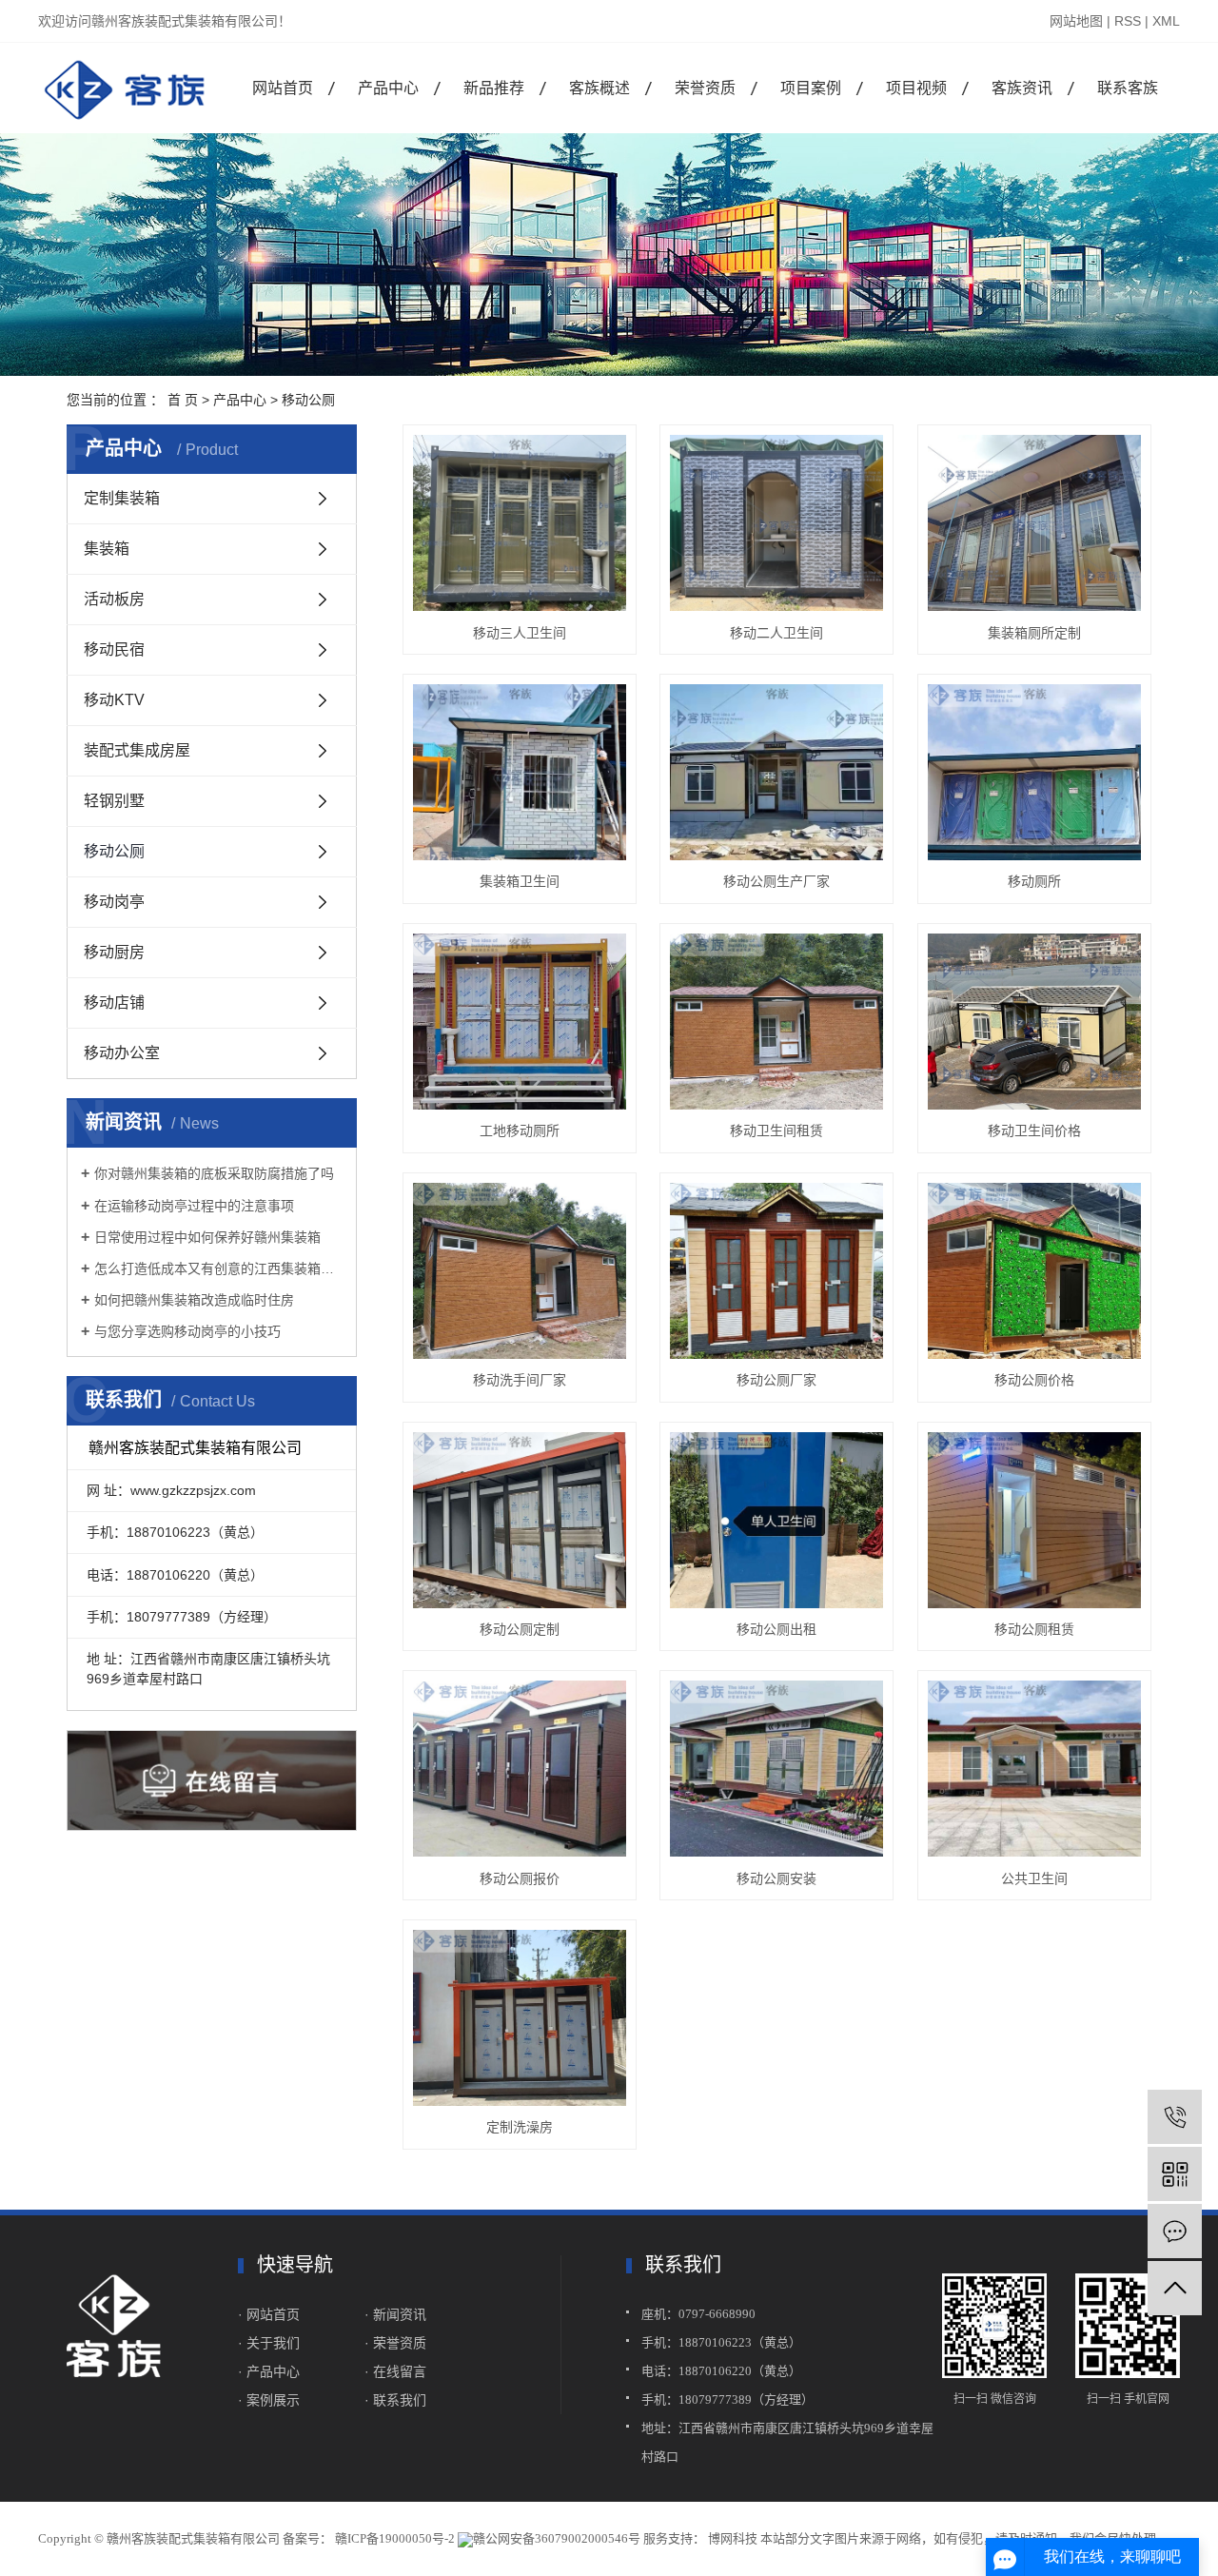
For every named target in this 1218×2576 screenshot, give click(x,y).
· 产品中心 (269, 2371)
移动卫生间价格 (1034, 1131)
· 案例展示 (269, 2400)
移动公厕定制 (520, 1629)
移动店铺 (114, 1003)
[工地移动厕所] (520, 1022)
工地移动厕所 (520, 1131)
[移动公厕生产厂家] (776, 772)
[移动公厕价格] (1034, 1271)
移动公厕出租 (776, 1629)
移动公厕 (308, 400)
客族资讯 (1022, 88)
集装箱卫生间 (520, 881)
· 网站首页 (269, 2314)
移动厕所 (1034, 881)
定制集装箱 (122, 498)
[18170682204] (1175, 2117)
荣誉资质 (705, 88)
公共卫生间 (1034, 1878)
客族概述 (599, 88)
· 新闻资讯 (395, 2314)
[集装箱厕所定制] (1034, 523)
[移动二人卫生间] (776, 523)
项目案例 (811, 88)
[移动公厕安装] (776, 1769)
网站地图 (1076, 21)
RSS (1128, 21)
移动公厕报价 (520, 1878)
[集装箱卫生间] (520, 772)
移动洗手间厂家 (520, 1380)
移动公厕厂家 (776, 1380)
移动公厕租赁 (1034, 1629)
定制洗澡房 (520, 2127)
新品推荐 (494, 88)
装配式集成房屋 (137, 750)
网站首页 (283, 88)
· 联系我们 (395, 2400)
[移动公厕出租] (776, 1520)
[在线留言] (1175, 2231)
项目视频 (916, 88)
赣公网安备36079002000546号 (557, 2538)
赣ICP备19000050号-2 (395, 2538)
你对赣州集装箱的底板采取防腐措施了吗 (214, 1173)
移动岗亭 (114, 902)
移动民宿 (114, 649)
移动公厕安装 (776, 1878)
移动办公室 (122, 1053)
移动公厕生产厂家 (776, 881)
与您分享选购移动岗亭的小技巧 (187, 1331)
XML (1166, 21)
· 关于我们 (271, 2343)
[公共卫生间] (1034, 1769)
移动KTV (114, 700)
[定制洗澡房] (520, 2018)
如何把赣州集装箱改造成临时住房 (194, 1300)
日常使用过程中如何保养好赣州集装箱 (207, 1237)
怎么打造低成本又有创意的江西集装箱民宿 (218, 1268)
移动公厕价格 (1034, 1380)
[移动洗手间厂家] (520, 1271)
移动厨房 (114, 952)
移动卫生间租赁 (776, 1131)
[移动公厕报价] (520, 1769)
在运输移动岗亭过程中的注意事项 (194, 1206)
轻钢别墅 (114, 801)
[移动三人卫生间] (520, 523)
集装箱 (107, 549)
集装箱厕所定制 (1034, 633)
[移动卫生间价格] (1034, 1022)
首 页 (183, 400)
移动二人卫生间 (776, 633)
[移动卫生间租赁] (776, 1022)
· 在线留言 (395, 2371)
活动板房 (114, 599)
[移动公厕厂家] (776, 1271)
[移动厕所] (1034, 772)
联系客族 (1128, 88)
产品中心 (388, 88)
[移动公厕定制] (520, 1520)
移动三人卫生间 (520, 633)
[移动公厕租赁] (1034, 1520)
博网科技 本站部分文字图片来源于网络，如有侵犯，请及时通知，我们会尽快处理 (931, 2538)
